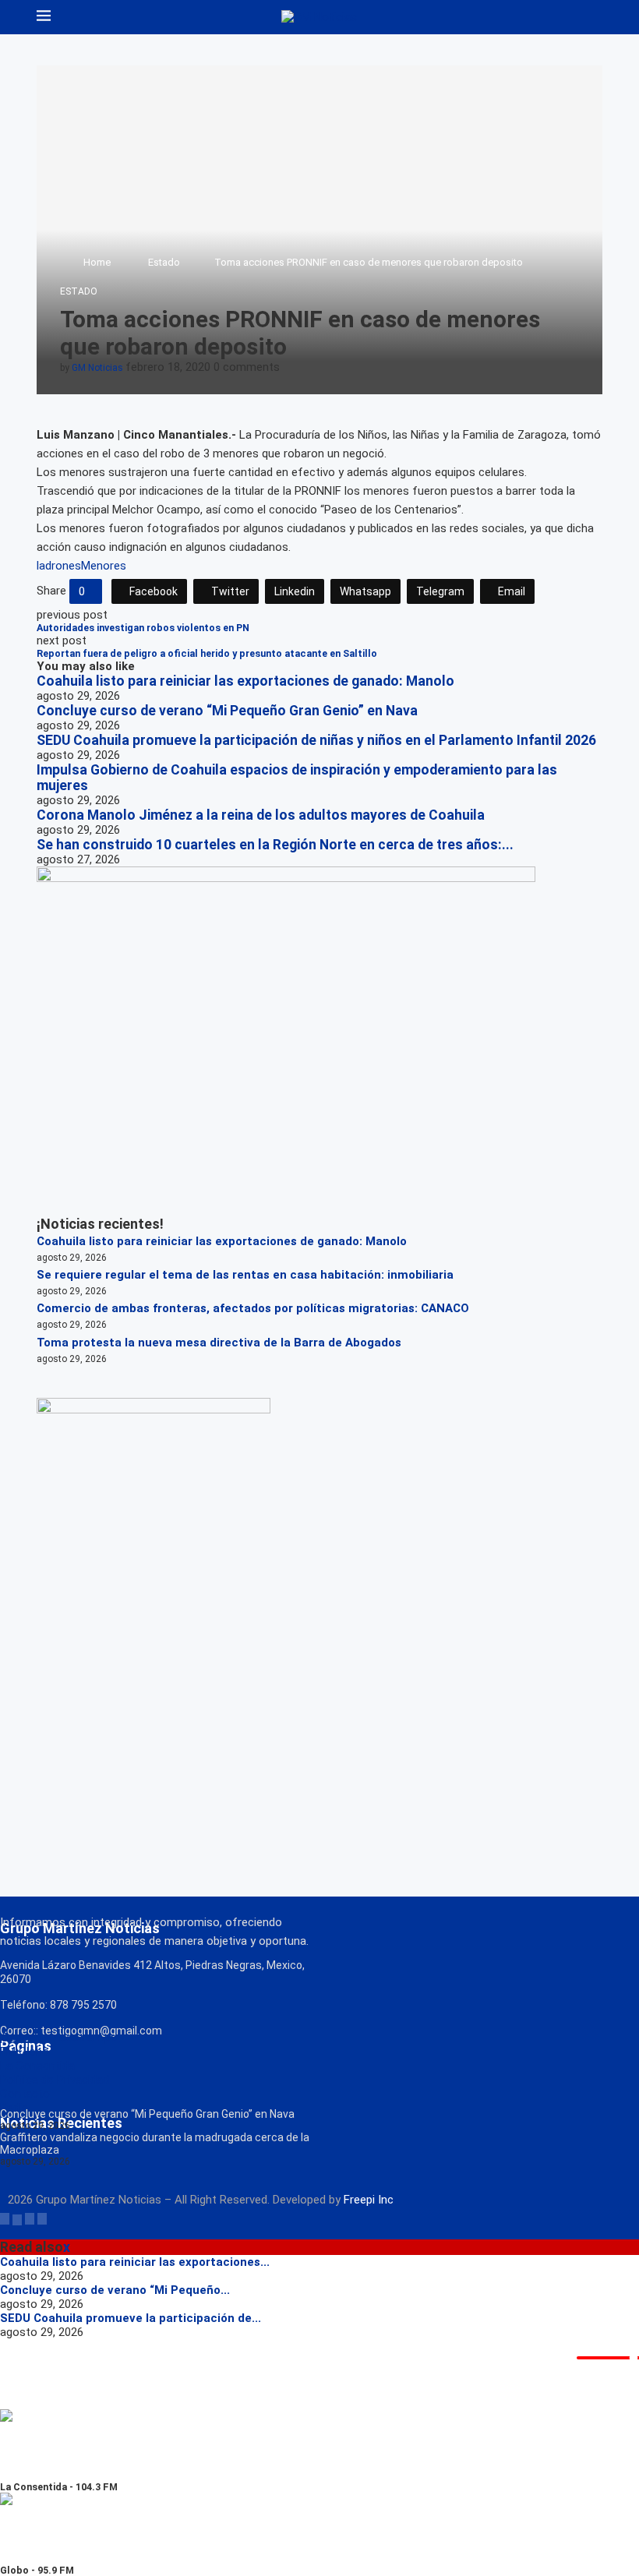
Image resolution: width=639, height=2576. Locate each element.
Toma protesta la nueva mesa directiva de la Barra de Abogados (219, 1343)
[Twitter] (17, 2218)
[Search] (595, 17)
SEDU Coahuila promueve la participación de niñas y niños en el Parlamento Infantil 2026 (316, 740)
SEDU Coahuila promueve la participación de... (131, 2318)
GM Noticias (97, 368)
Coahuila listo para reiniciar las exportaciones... (135, 2262)
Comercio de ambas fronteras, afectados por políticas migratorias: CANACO (253, 1308)
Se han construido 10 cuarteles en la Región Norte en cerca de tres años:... (275, 845)
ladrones (59, 566)
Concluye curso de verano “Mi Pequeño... (115, 2290)
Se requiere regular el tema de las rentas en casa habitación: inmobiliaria (245, 1275)
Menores (104, 566)
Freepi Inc (369, 2200)
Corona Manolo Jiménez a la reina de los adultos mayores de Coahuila (261, 815)
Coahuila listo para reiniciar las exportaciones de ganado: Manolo (245, 681)
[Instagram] (30, 2218)
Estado (164, 262)
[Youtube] (42, 2218)
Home (97, 262)
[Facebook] (5, 2218)
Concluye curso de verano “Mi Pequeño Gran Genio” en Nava (227, 711)
